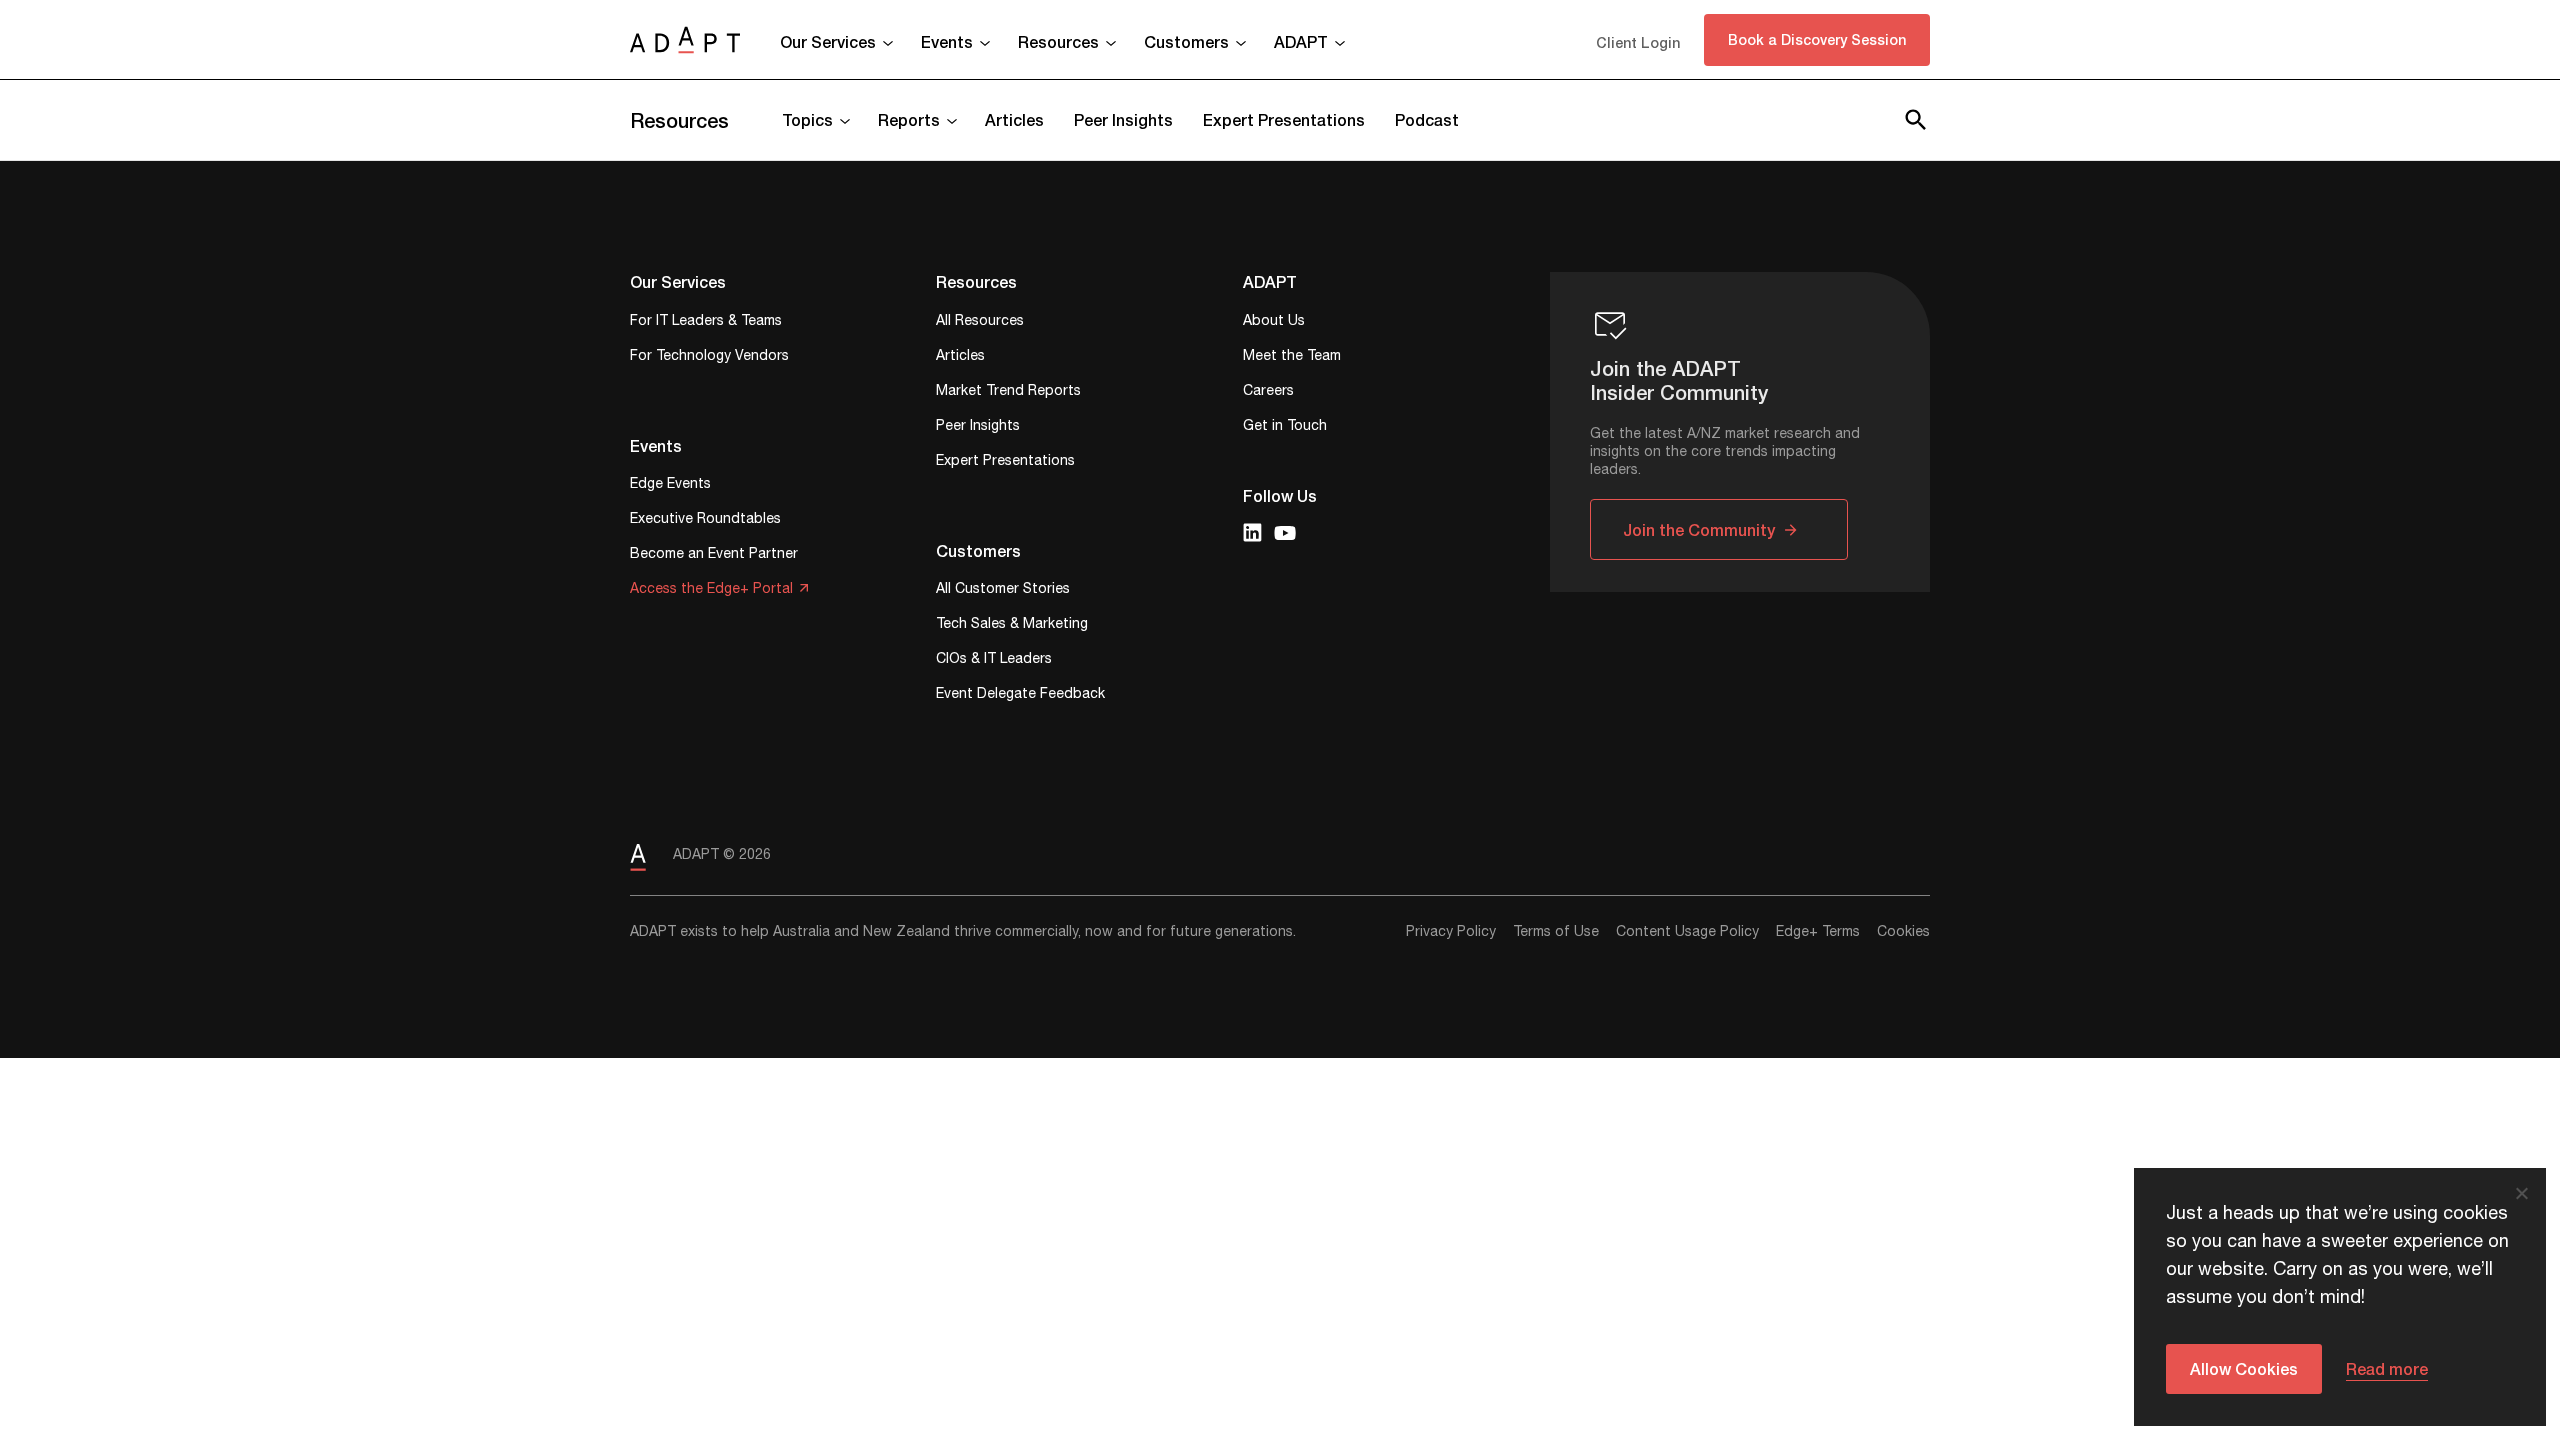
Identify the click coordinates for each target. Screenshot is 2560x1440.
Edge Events (670, 485)
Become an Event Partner (714, 555)
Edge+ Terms (1818, 932)
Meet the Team (1292, 357)
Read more (2387, 1368)
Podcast (1427, 119)
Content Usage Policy (1687, 932)
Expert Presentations (1284, 119)
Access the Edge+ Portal (711, 590)
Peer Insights (1123, 119)
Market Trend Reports (1008, 392)
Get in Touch (1285, 427)
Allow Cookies (2244, 1368)
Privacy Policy (1451, 932)
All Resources (980, 322)
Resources (679, 120)
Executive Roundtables (705, 520)
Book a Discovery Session (1817, 39)
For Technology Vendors (709, 357)
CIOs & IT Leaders (994, 660)
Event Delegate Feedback (1020, 695)
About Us (1274, 322)
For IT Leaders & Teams (706, 322)
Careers (1268, 392)
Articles (1014, 119)
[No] (2521, 1193)
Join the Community (1699, 529)
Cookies (1903, 932)
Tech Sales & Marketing (1012, 625)
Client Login (1638, 42)
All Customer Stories (1003, 590)
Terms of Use (1556, 932)
